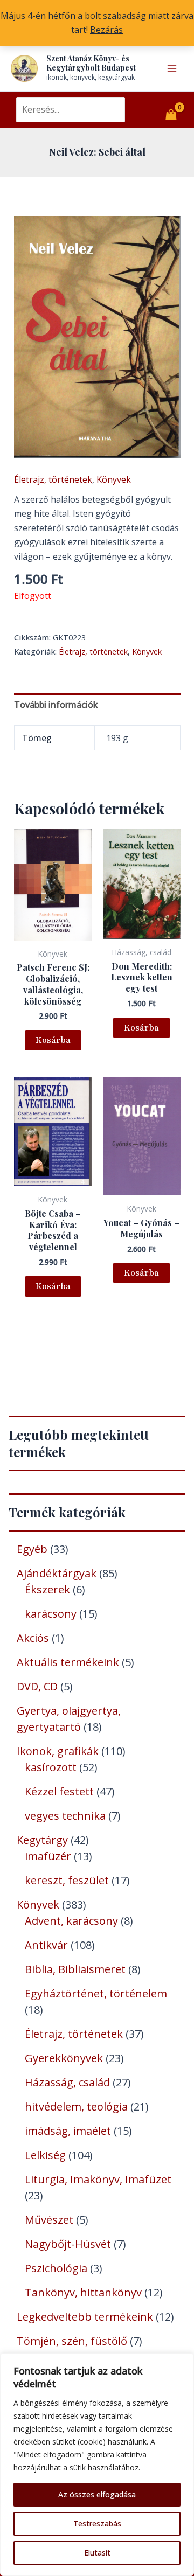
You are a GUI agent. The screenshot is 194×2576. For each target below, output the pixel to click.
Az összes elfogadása (97, 2494)
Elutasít (97, 2553)
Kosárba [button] (53, 1040)
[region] (97, 2464)
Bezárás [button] (106, 30)
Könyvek (114, 479)
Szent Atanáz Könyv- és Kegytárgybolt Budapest (91, 63)
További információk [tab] (56, 705)
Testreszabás (97, 2523)
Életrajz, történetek (53, 479)
